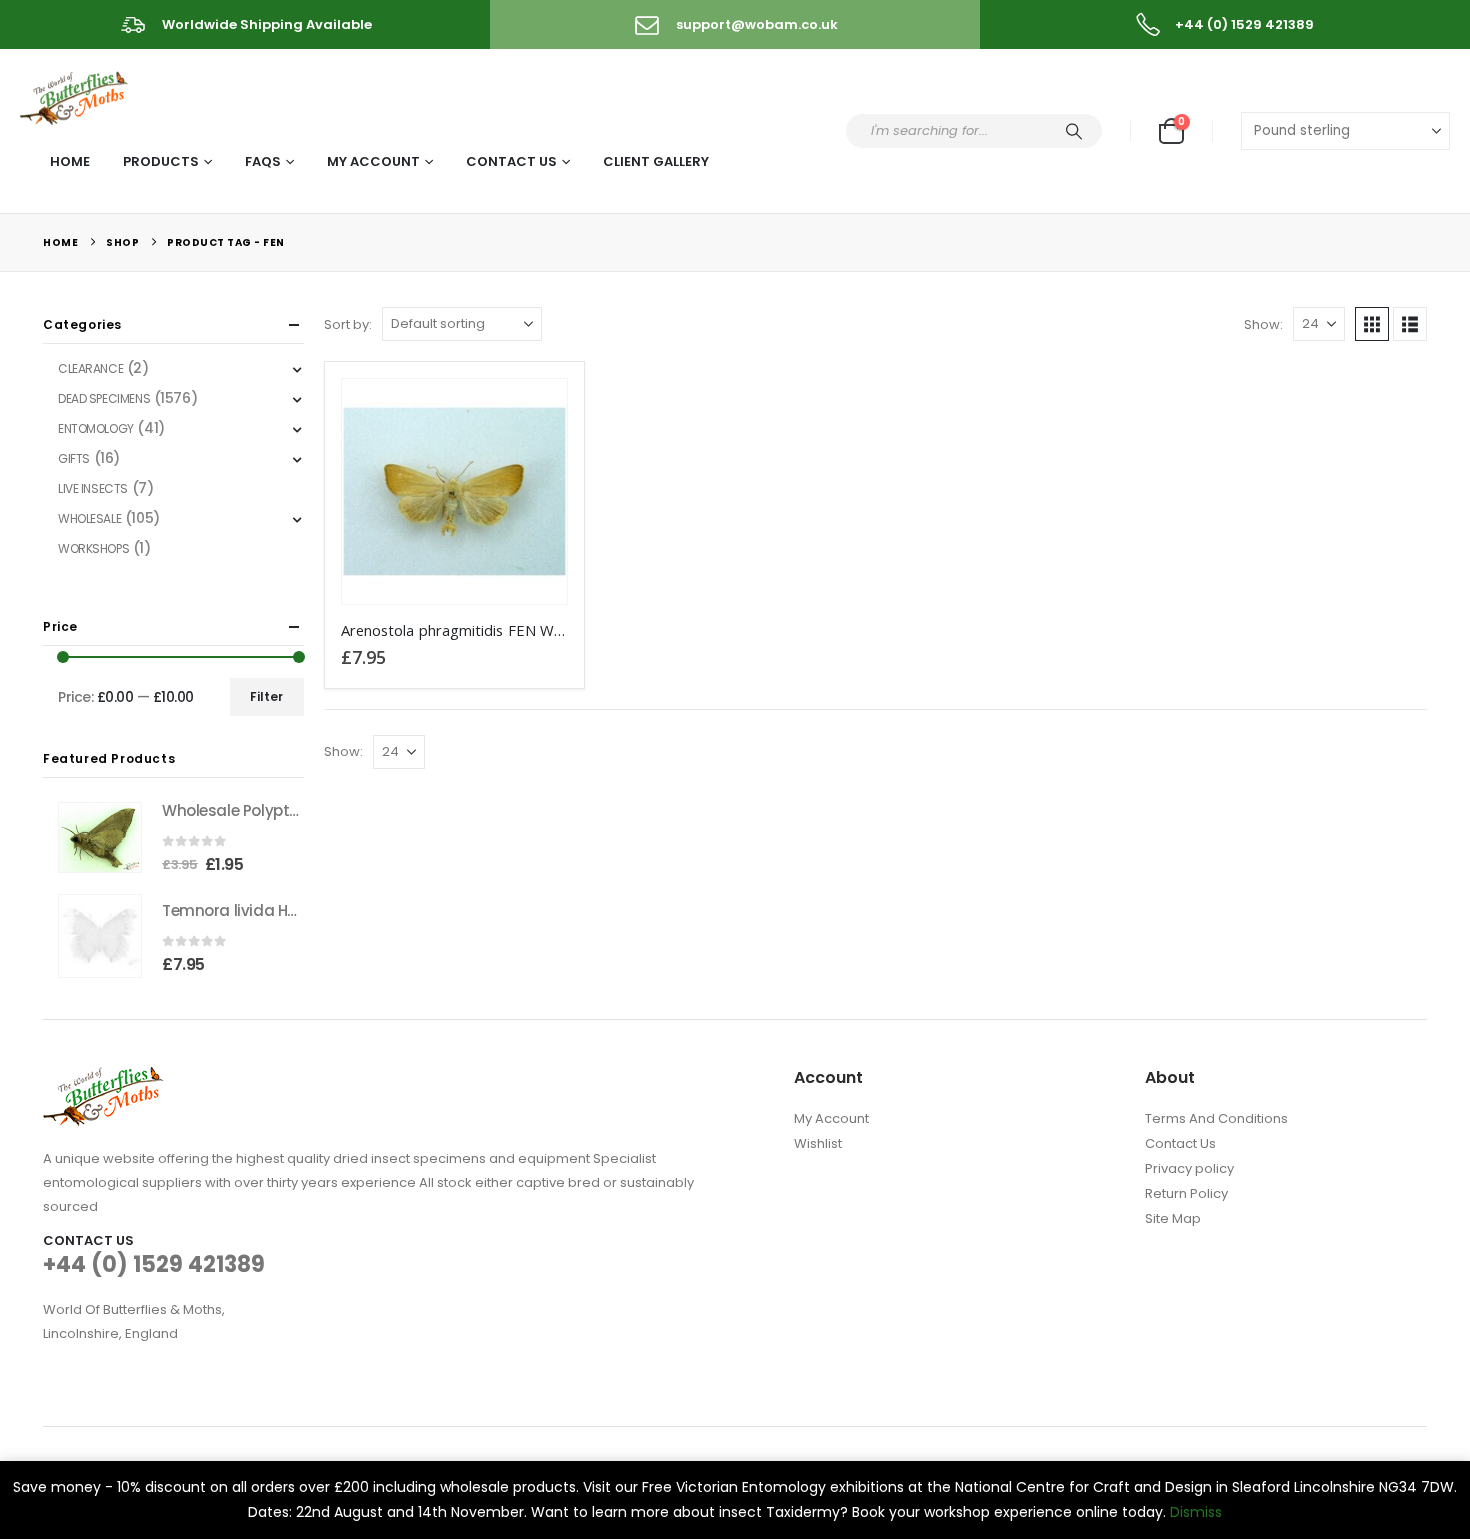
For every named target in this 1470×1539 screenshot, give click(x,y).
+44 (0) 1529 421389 (154, 1264)
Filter (266, 696)
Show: (1263, 324)
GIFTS (74, 458)
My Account (373, 161)
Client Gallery (656, 161)
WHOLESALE (89, 518)
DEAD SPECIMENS (104, 398)
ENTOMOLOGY (96, 428)
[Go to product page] (454, 491)
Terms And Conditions (1216, 1118)
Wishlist (818, 1143)
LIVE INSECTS (93, 488)
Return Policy (1186, 1193)
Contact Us (511, 161)
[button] (1372, 324)
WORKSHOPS (93, 548)
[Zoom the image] (103, 1078)
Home (70, 161)
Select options (534, 412)
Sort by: (348, 324)
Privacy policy (1189, 1168)
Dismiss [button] (1196, 1512)
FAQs (263, 161)
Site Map (1173, 1218)
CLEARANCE (90, 368)
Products (161, 161)
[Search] (1074, 131)
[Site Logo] (75, 94)
